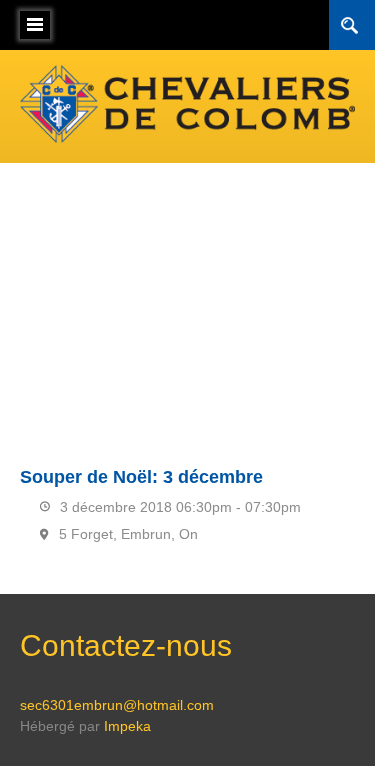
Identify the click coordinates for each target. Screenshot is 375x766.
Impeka (127, 726)
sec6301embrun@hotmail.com (117, 705)
